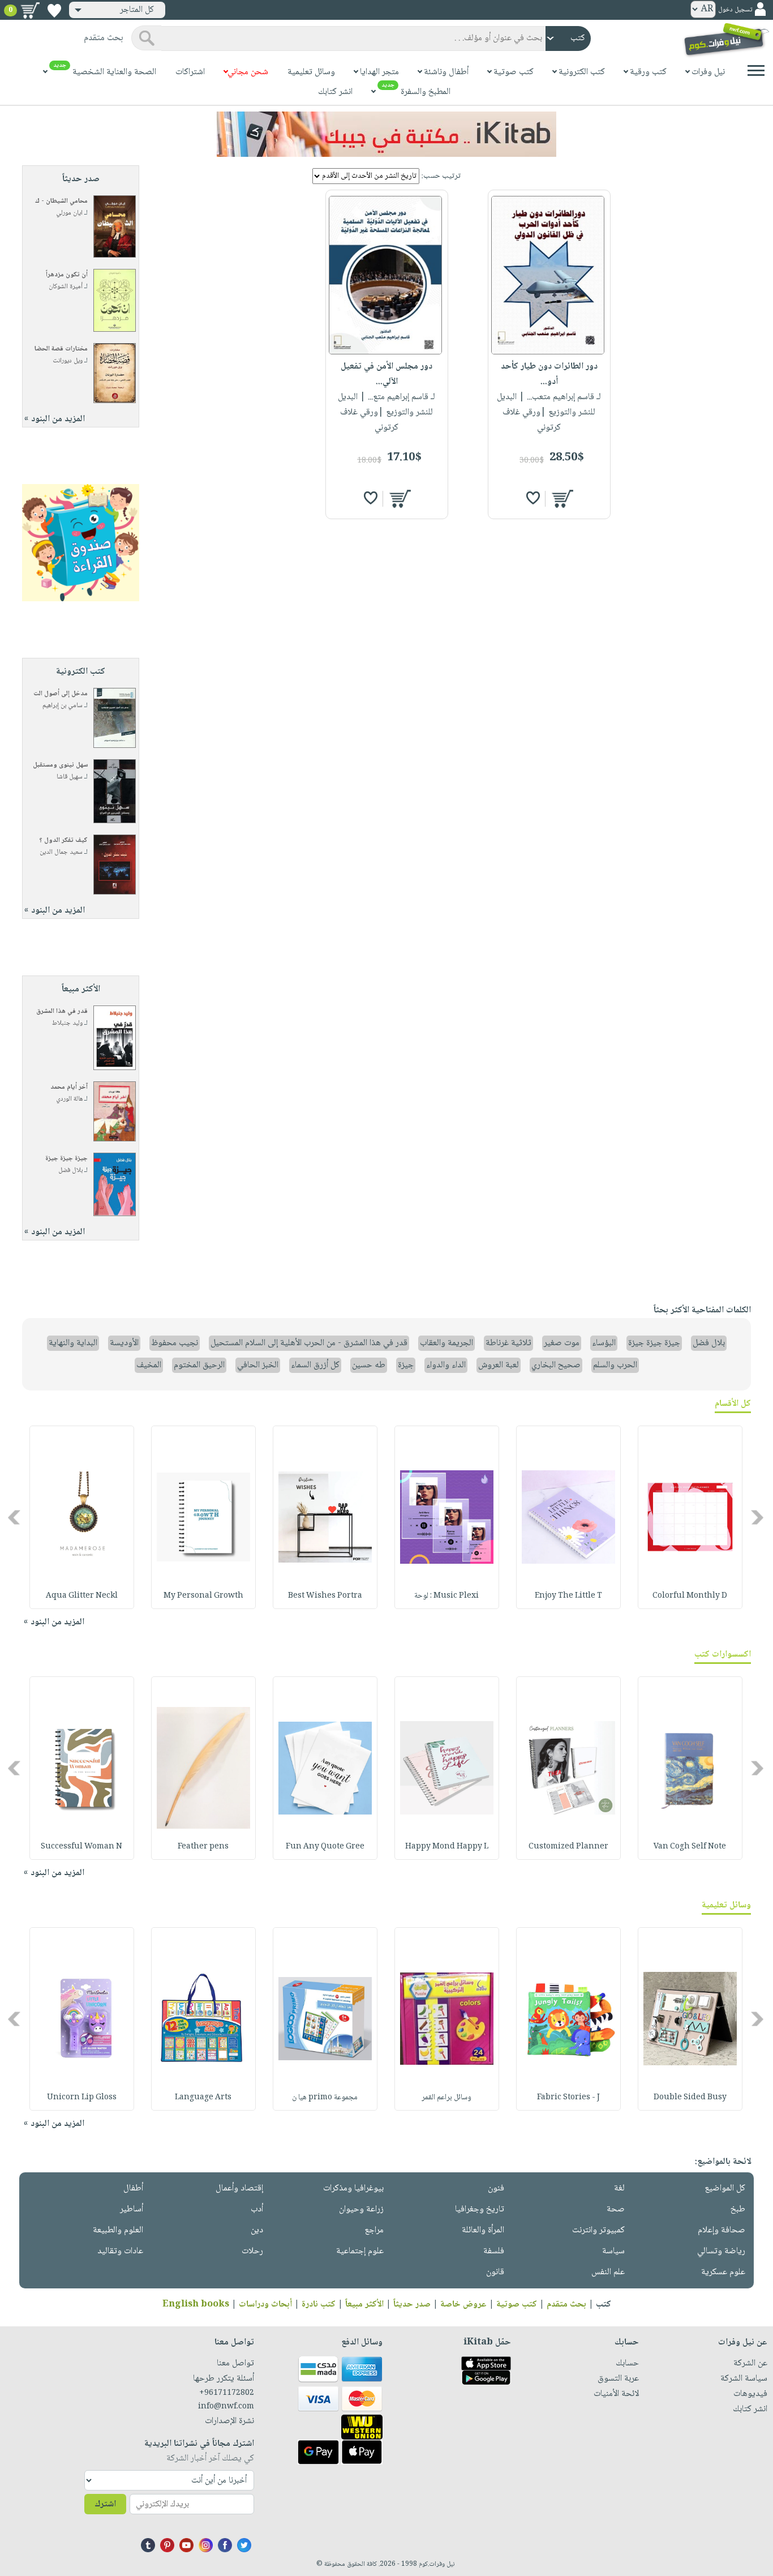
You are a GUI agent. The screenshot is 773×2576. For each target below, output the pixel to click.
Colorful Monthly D (690, 1596)
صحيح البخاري (556, 1365)
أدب (257, 2209)
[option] (690, 1517)
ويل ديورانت (68, 361)
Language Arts (203, 2098)
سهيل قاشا (70, 777)
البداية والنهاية (73, 1343)
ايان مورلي (69, 213)
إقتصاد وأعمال (239, 2188)
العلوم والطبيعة (118, 2230)
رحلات (252, 2251)
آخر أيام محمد (69, 1087)
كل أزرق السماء (315, 1365)
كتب (604, 2305)
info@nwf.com (226, 2407)
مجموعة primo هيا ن (325, 2098)
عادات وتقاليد (120, 2251)
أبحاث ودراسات (265, 2305)
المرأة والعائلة (483, 2230)
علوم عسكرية (723, 2272)
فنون (496, 2188)
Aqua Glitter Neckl (82, 1596)
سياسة (613, 2251)
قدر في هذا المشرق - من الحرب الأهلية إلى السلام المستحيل (309, 1343)
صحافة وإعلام (722, 2230)
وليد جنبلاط (67, 1023)
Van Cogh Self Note (690, 1847)
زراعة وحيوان (361, 2209)
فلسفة (494, 2251)
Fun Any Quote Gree (325, 1847)
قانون (495, 2272)
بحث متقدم (566, 2305)
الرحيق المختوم (199, 1365)
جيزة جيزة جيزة (66, 1159)
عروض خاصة (463, 2305)
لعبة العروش (499, 1365)
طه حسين (369, 1365)
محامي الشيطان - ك (61, 201)
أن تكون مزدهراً (67, 275)
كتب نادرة (319, 2305)
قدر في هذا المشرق (62, 1011)
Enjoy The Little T (568, 1596)
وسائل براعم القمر (446, 2098)
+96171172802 (227, 2393)
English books (196, 2305)
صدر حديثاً (412, 2305)
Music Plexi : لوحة (446, 1596)
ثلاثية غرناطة (508, 1343)
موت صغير (562, 1343)
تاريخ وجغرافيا (480, 2209)
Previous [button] (758, 1518)
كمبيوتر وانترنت (598, 2230)
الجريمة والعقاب (446, 1343)
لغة (619, 2188)
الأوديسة (124, 1343)
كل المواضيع (725, 2188)
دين (257, 2230)
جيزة (406, 1365)
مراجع (374, 2230)
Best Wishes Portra (325, 1596)
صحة (616, 2209)
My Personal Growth (203, 1596)
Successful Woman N (81, 1847)
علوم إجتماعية (360, 2251)
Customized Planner (568, 1847)
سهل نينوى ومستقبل (60, 765)
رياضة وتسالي (721, 2251)
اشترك (105, 2504)
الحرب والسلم (615, 1365)
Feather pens (203, 1847)
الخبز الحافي (258, 1365)
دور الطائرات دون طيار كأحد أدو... (549, 374)
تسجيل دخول (735, 10)
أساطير (132, 2209)
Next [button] (15, 1518)
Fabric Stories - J (568, 2098)
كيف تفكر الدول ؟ (63, 840)
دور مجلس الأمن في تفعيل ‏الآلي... (386, 374)
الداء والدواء (446, 1365)
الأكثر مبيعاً (364, 2305)
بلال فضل (70, 1171)
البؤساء (604, 1343)
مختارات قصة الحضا (61, 349)
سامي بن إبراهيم (63, 706)
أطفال (133, 2188)
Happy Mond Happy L (447, 1847)
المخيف (149, 1365)
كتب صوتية (517, 2305)
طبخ (738, 2209)
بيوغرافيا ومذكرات (353, 2188)
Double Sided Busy (690, 2098)
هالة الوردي (69, 1099)
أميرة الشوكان (66, 287)
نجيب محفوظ (175, 1343)
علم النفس (608, 2272)
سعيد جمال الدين (61, 852)
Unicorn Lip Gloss (82, 2098)
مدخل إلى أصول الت (61, 694)
